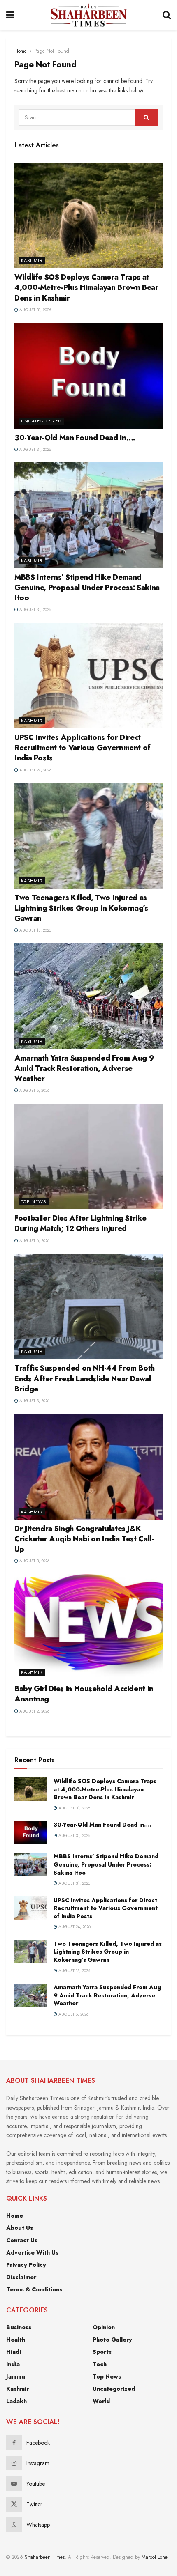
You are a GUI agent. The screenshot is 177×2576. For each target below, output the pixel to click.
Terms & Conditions (34, 2289)
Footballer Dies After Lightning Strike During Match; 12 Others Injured (80, 1223)
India (13, 2364)
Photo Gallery (112, 2340)
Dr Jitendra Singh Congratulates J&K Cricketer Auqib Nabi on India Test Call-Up (84, 1539)
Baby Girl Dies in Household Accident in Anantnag (84, 1694)
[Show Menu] (10, 15)
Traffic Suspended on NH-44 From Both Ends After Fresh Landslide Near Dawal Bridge (85, 1378)
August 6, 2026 (34, 1241)
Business (19, 2327)
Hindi (14, 2352)
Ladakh (16, 2401)
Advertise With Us (32, 2252)
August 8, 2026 (34, 1090)
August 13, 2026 (35, 930)
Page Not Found (52, 51)
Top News (34, 1201)
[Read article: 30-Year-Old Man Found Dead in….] (88, 375)
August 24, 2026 (35, 770)
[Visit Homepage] (88, 15)
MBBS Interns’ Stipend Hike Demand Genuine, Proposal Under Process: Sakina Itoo (87, 588)
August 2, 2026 (34, 1711)
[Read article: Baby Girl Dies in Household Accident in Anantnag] (88, 1627)
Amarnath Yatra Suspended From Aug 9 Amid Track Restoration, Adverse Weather (84, 1068)
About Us (20, 2228)
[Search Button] (167, 15)
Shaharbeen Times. (45, 2557)
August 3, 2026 (34, 1401)
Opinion (104, 2327)
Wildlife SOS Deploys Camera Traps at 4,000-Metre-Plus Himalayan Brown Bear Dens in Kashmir (86, 287)
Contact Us (22, 2240)
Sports (102, 2352)
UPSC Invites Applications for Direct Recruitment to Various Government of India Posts (83, 748)
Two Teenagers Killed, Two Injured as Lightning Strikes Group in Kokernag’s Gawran (81, 908)
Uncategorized (41, 421)
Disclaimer (21, 2277)
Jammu (16, 2376)
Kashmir (32, 260)
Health (16, 2340)
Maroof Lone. (155, 2557)
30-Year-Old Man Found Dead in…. (75, 438)
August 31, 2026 (35, 310)
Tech (100, 2364)
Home (21, 51)
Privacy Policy (26, 2265)
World (101, 2401)
